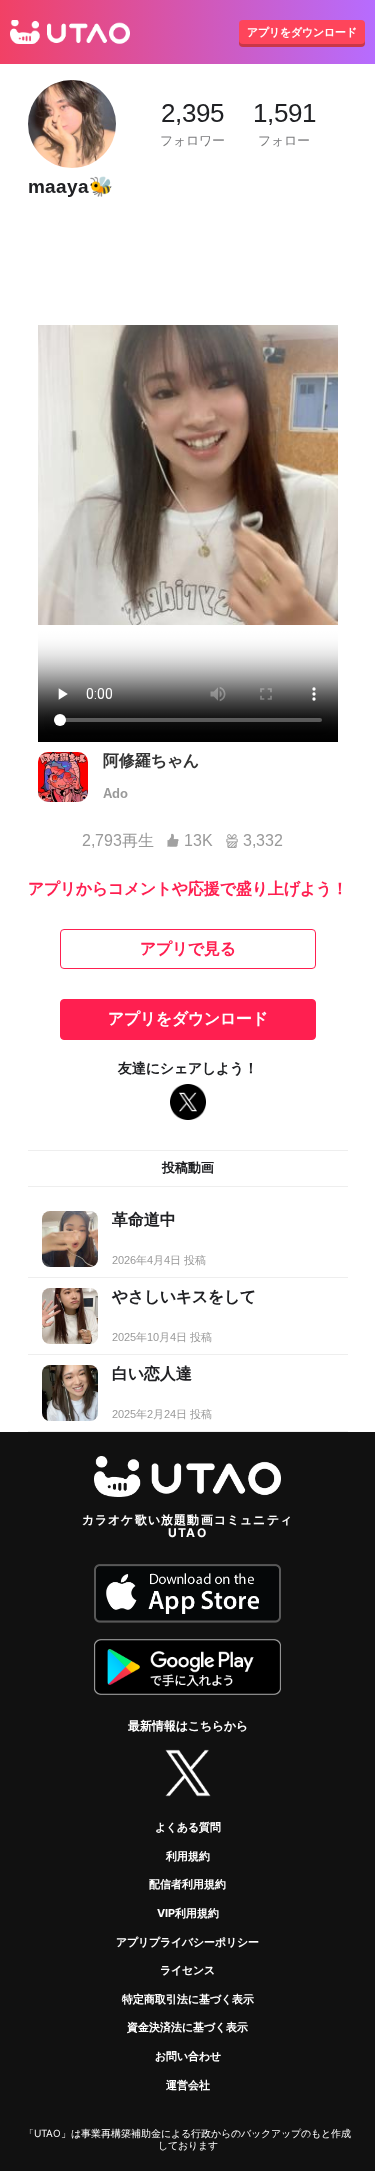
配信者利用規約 (187, 1884)
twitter (188, 1773)
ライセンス (187, 1970)
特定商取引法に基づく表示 (188, 1999)
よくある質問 (188, 1827)
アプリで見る (188, 948)
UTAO (70, 32)
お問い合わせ (188, 2056)
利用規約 (188, 1856)
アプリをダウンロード (302, 32)
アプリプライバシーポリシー (187, 1942)
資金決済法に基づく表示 (187, 2027)
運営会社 (188, 2085)
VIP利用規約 (188, 1913)
